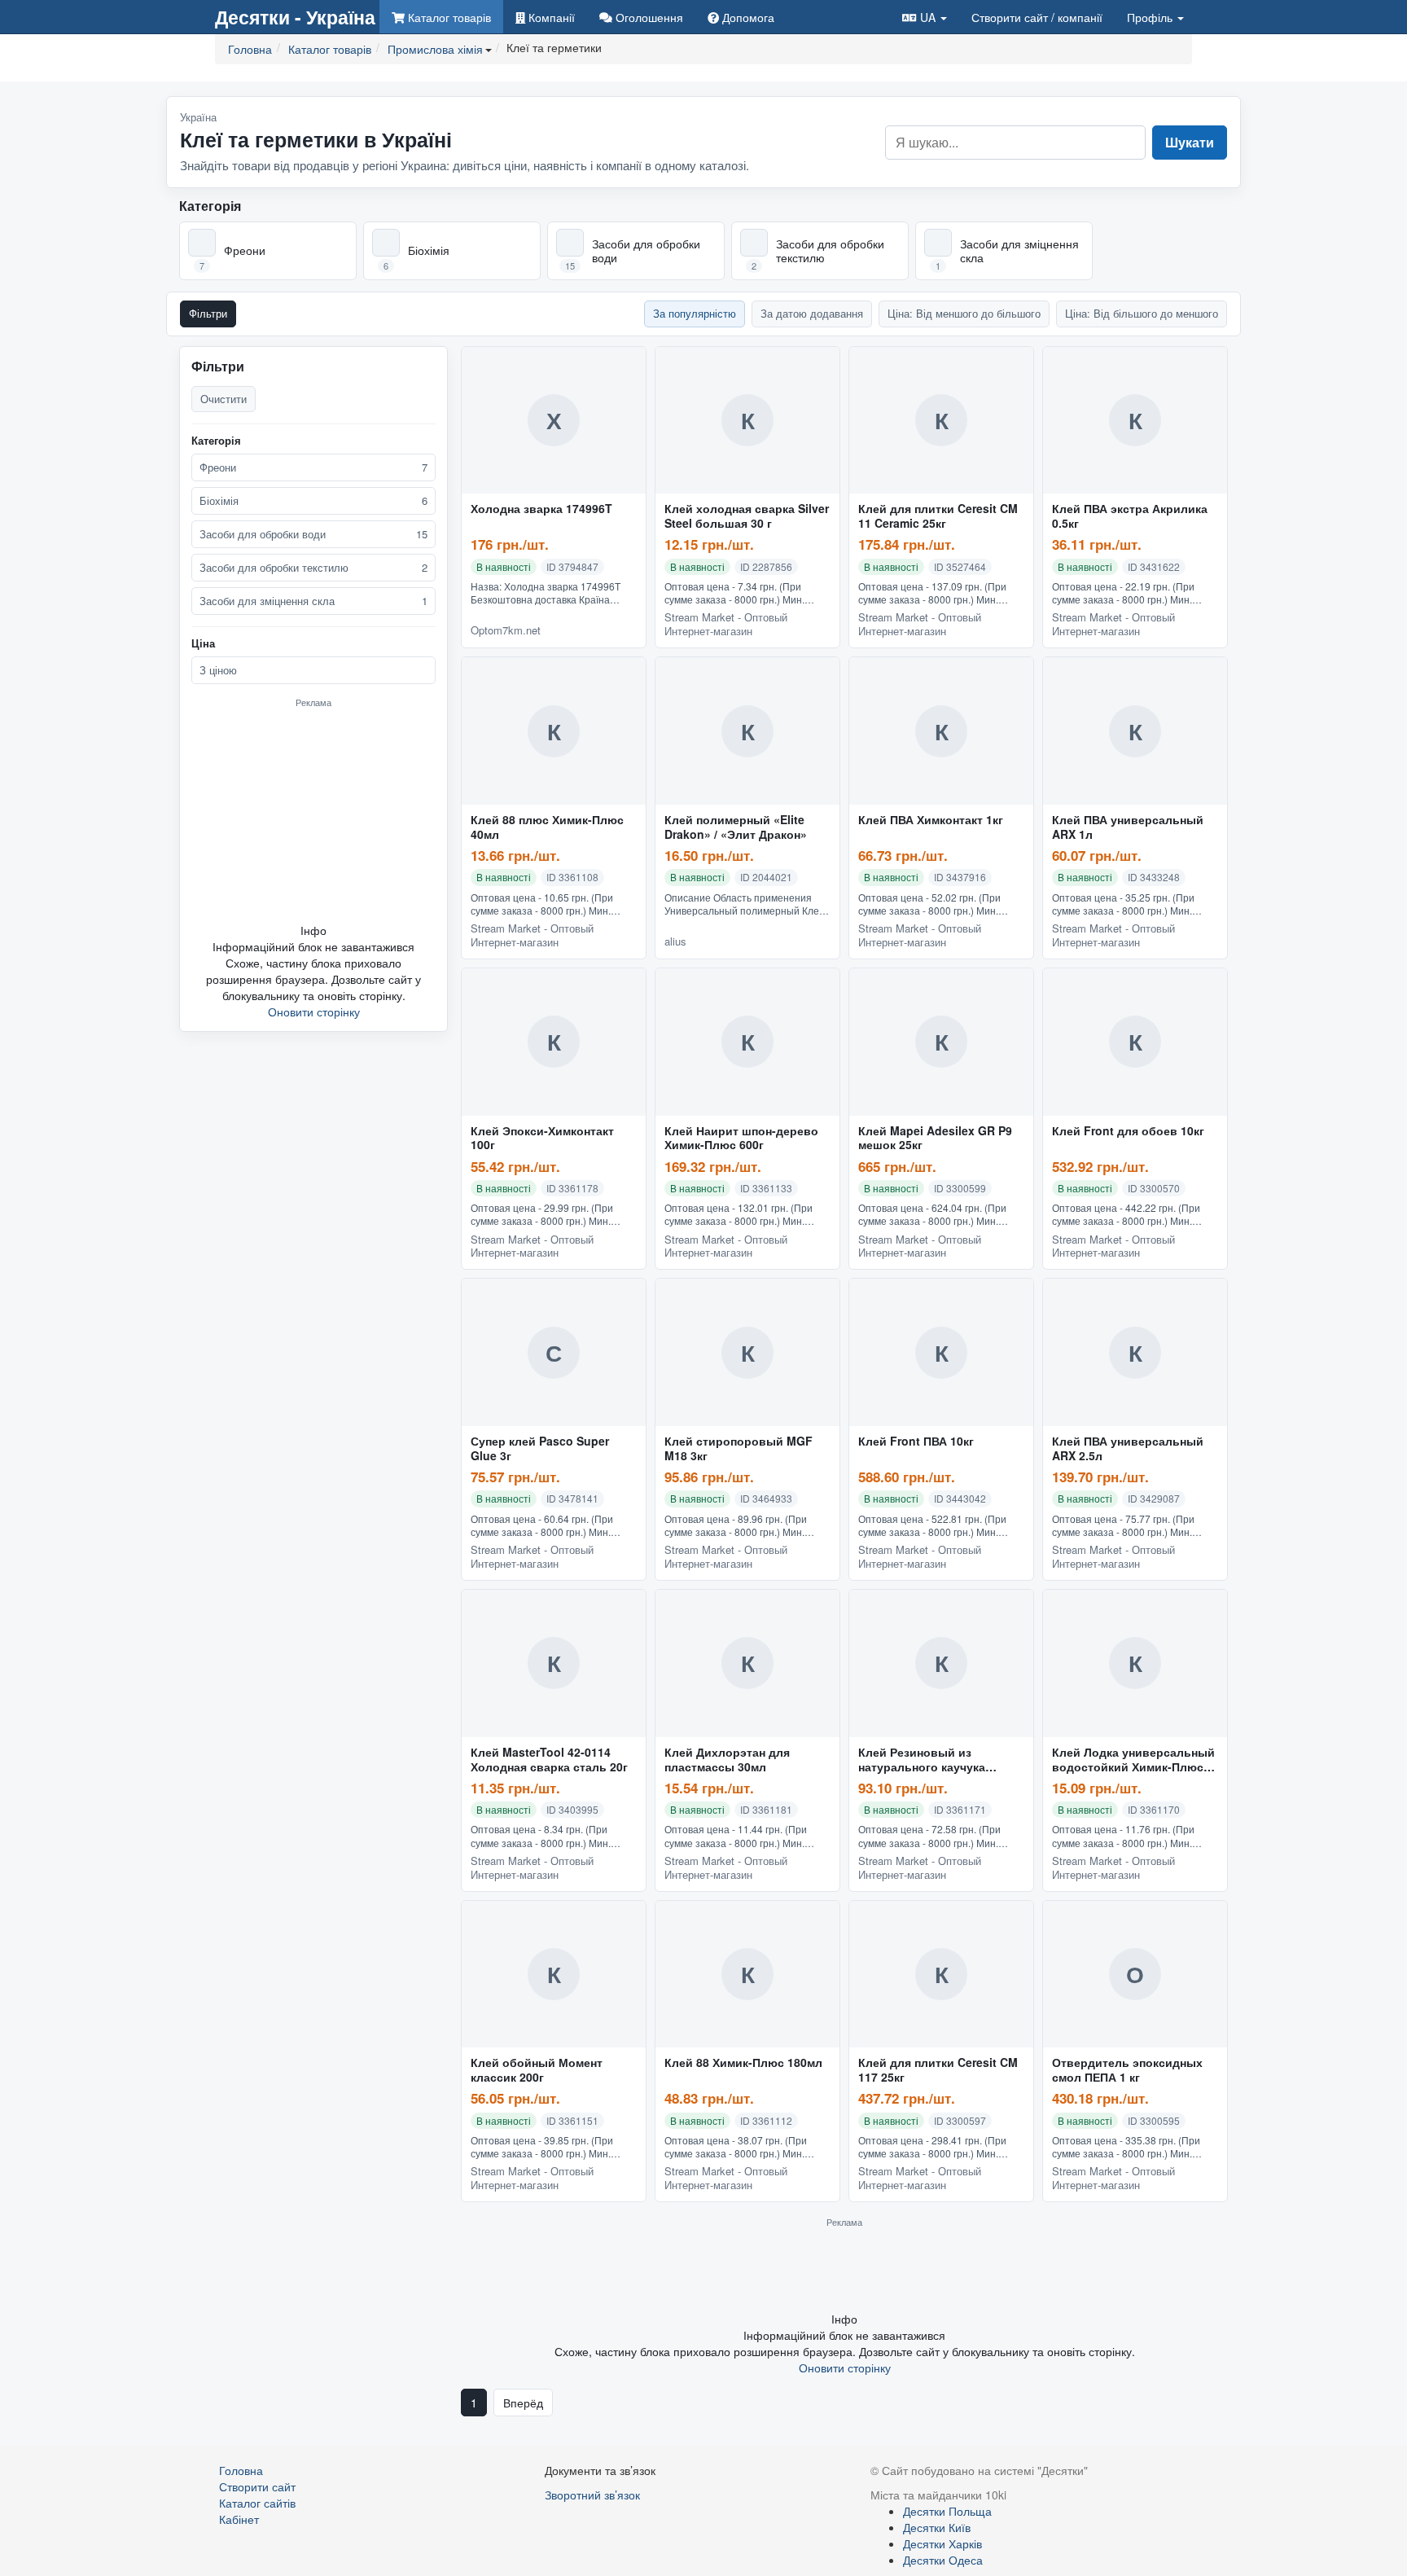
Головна (241, 2470)
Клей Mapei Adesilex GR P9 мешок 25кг (935, 1139)
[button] (925, 17)
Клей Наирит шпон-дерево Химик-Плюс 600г (741, 1139)
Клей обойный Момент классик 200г (537, 2070)
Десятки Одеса (943, 2560)
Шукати (1190, 142)
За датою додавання (812, 313)
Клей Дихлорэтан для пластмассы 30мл (727, 1760)
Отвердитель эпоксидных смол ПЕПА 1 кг (1127, 2070)
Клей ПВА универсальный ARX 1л (1128, 827)
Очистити (224, 399)
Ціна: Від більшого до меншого (1142, 313)
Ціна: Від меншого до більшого (964, 313)
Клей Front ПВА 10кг (916, 1442)
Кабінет (239, 2519)
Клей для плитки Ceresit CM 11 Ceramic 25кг (938, 516)
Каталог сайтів (257, 2503)
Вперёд (523, 2403)
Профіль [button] (1151, 17)
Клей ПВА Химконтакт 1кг (931, 820)
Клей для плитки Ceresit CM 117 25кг (938, 2070)
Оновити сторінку (314, 1012)
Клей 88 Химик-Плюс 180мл (743, 2063)
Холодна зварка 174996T (541, 509)
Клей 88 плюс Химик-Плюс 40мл (547, 827)
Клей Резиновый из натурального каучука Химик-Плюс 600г (922, 1760)
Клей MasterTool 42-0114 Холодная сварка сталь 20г (549, 1760)
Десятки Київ (937, 2527)
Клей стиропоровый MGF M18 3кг (739, 1449)
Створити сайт (1037, 17)
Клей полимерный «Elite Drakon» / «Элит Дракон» (736, 827)
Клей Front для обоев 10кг (1128, 1131)
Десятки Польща (947, 2511)
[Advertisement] (313, 815)
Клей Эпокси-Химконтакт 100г (542, 1139)
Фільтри (208, 313)
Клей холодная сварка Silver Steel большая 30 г (747, 516)
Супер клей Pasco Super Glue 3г (540, 1449)
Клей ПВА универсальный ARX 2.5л (1128, 1449)
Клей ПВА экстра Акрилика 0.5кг (1130, 516)
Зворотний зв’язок (592, 2495)
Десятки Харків (942, 2543)
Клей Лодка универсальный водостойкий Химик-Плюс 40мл (1133, 1760)
